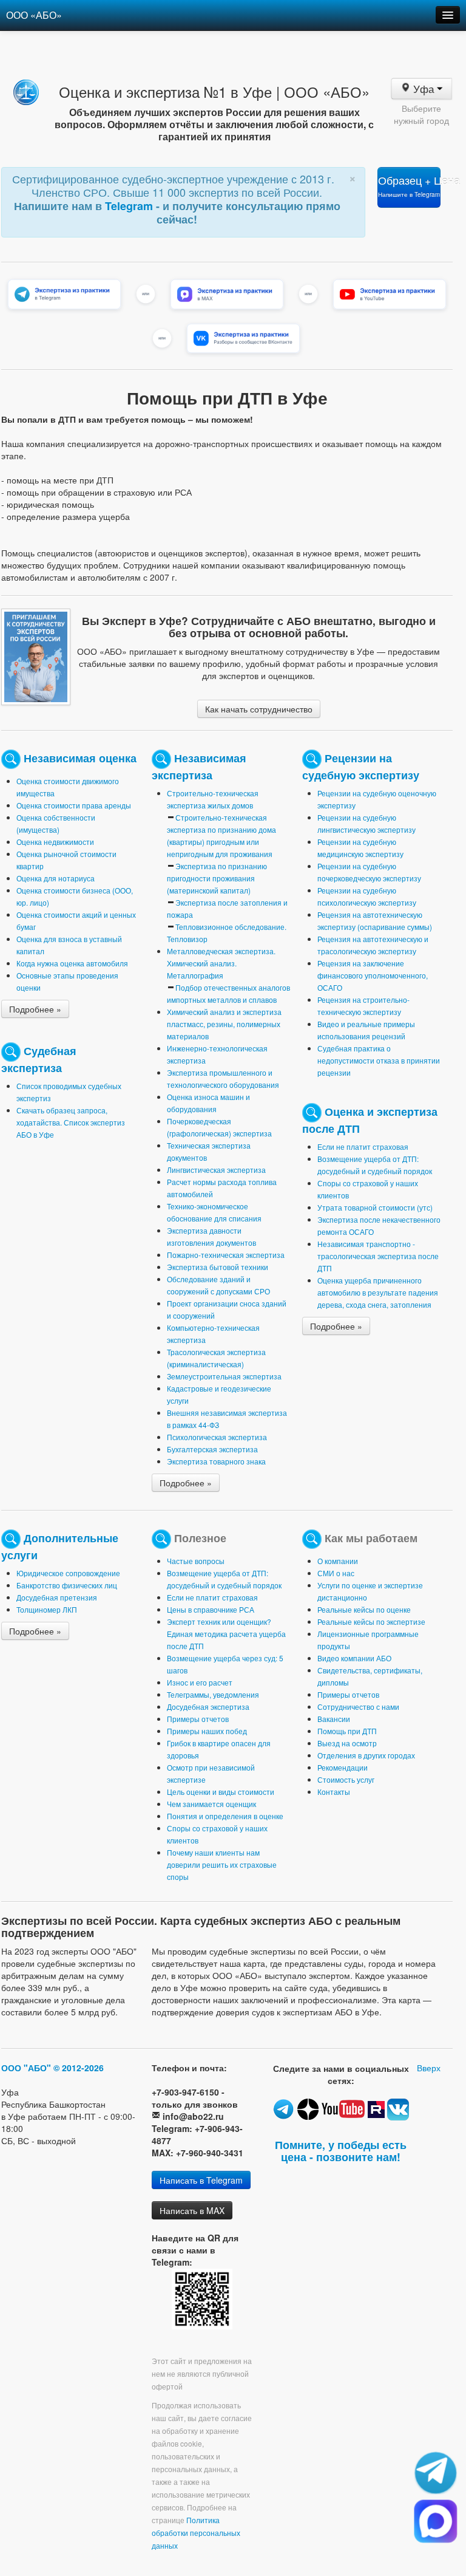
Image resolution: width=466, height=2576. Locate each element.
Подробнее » (35, 1009)
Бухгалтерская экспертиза (212, 1449)
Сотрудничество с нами (358, 1707)
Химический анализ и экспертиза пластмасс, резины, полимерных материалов (224, 1024)
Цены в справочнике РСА (211, 1609)
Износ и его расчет (200, 1682)
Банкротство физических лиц (67, 1585)
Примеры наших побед (207, 1731)
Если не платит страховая (363, 1146)
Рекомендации (343, 1767)
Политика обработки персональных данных (196, 2533)
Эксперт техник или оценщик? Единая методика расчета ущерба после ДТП (226, 1634)
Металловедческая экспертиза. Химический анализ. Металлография (221, 963)
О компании (338, 1561)
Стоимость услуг (346, 1779)
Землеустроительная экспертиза (224, 1376)
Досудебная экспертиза (208, 1707)
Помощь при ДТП (347, 1731)
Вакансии (334, 1719)
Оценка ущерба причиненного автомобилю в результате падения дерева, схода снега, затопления (378, 1292)
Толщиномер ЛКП (47, 1609)
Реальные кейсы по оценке (364, 1609)
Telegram (130, 206)
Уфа (423, 89)
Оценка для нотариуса (56, 878)
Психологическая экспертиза (217, 1437)
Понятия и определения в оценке (225, 1816)
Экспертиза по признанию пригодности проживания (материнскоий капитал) (217, 878)
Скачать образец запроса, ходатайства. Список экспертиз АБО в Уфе (71, 1122)
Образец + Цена (409, 186)
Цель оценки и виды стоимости (221, 1792)
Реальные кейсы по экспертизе (371, 1621)
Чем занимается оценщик (211, 1804)
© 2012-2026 (79, 2068)
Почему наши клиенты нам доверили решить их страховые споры (222, 1864)
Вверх (429, 2068)
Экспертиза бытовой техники (218, 1267)
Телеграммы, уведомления (213, 1694)
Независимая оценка (80, 758)
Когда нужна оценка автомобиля (72, 963)
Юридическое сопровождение (68, 1573)
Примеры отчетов (198, 1719)
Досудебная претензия (57, 1597)
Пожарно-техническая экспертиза (226, 1255)
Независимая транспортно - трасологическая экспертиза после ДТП (378, 1256)
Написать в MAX (192, 2210)
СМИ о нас (336, 1573)
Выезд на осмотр (347, 1743)
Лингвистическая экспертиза (216, 1170)
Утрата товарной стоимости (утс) (375, 1207)
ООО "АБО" (26, 2068)
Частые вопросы (196, 1561)
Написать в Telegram (201, 2180)
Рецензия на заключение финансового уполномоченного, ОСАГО (373, 975)
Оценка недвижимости (55, 842)
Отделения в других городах (366, 1755)
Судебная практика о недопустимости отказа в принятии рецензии (379, 1060)
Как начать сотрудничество (259, 709)
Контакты (334, 1792)
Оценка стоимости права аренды (74, 805)
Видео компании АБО (354, 1658)
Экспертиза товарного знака (216, 1461)
